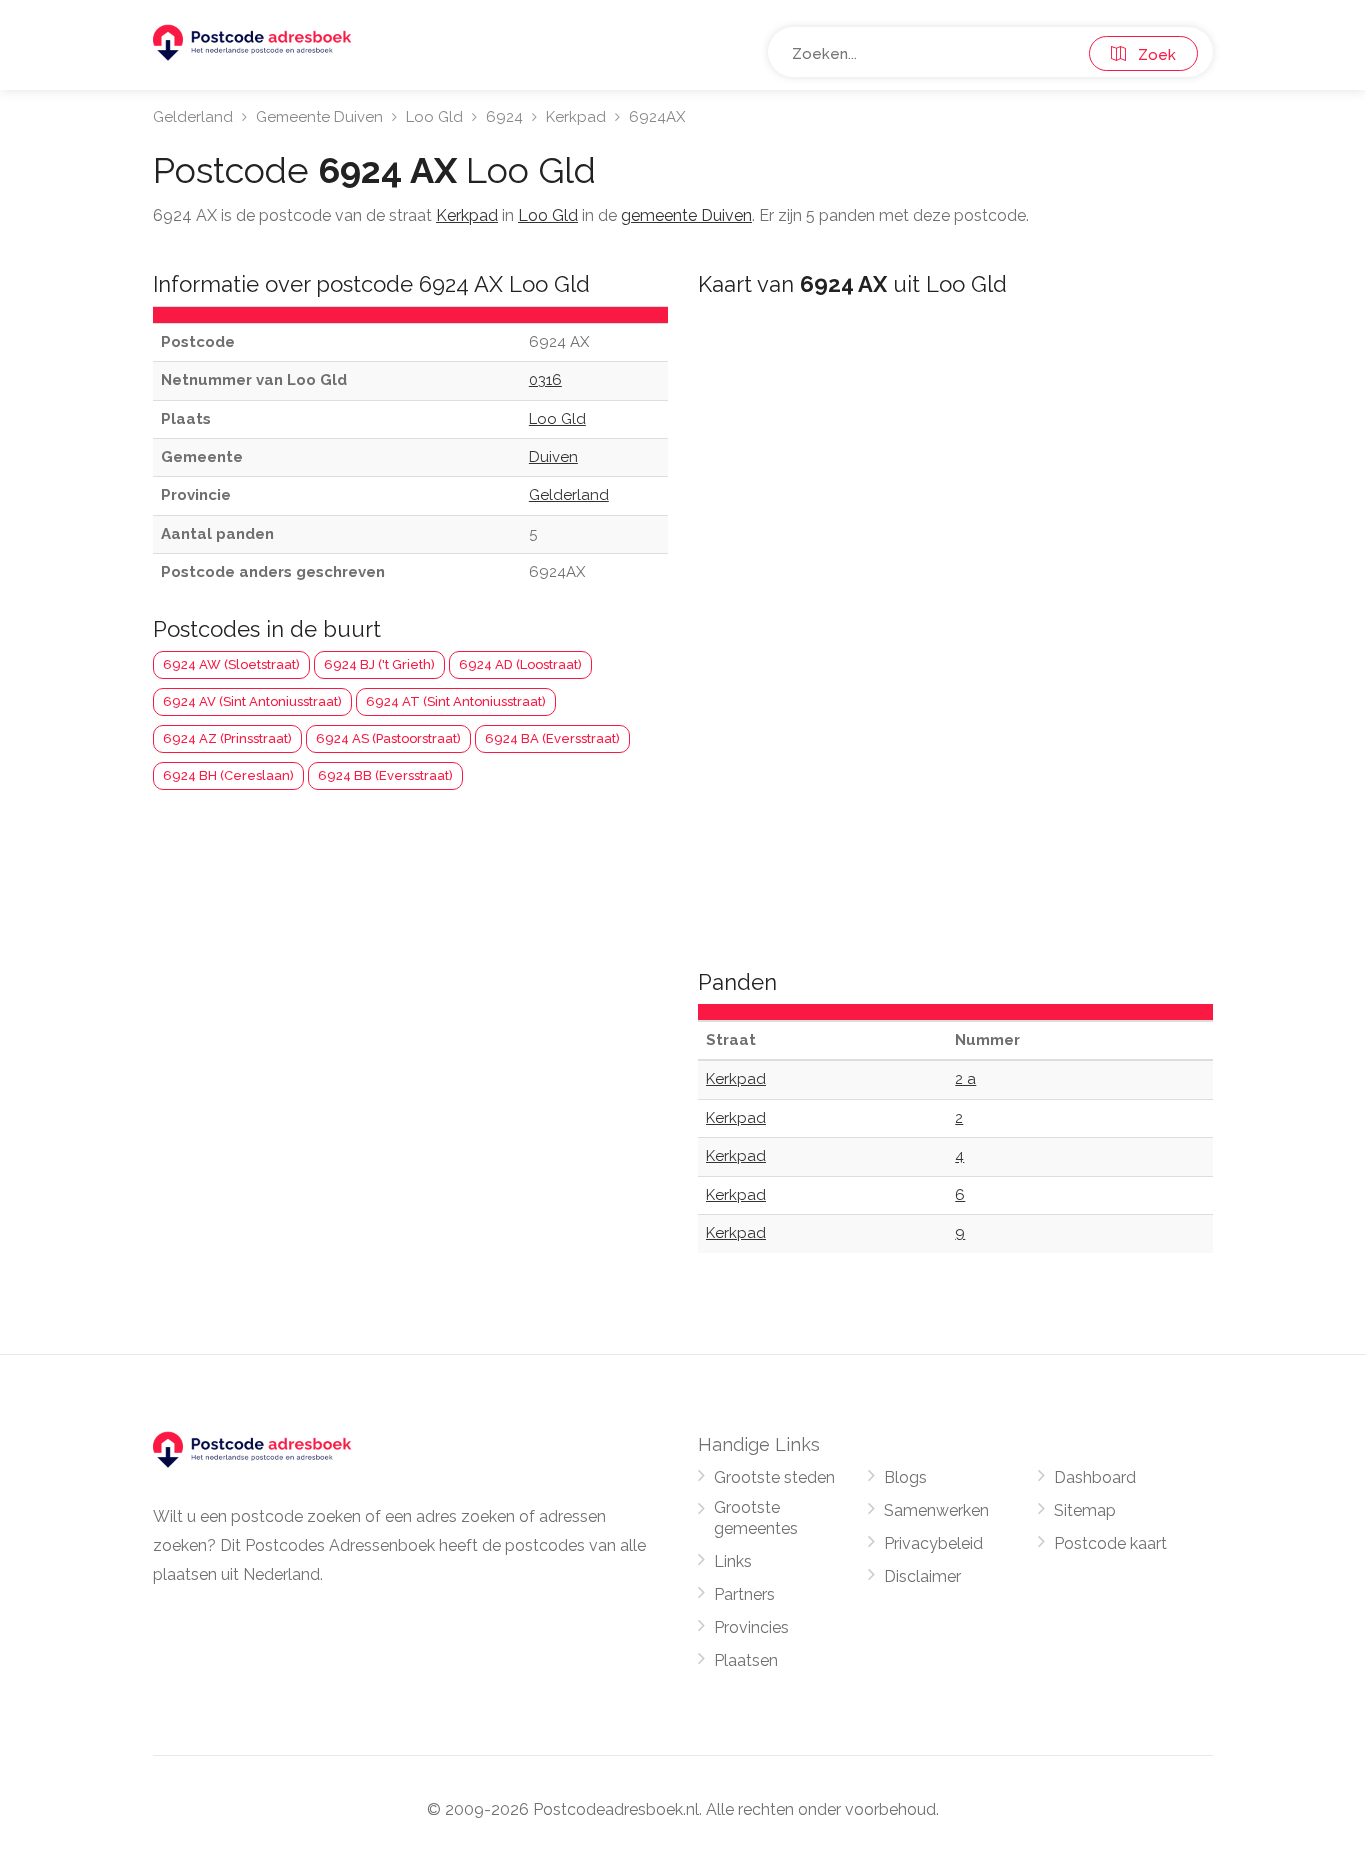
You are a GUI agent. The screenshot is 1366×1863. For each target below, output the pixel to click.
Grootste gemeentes (756, 1518)
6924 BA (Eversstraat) (552, 738)
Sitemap (1085, 1510)
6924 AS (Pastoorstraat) (388, 738)
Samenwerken (936, 1510)
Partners (744, 1594)
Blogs (905, 1477)
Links (733, 1561)
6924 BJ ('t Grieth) (379, 664)
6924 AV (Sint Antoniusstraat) (252, 701)
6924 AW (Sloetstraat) (231, 664)
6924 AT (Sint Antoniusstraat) (456, 701)
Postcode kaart (1110, 1543)
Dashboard (1095, 1477)
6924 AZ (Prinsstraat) (227, 738)
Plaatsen (746, 1660)
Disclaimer (922, 1576)
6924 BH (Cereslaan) (228, 775)
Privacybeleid (933, 1543)
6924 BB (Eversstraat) (385, 775)
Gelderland (193, 117)
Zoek (1151, 55)
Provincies (751, 1627)
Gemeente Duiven (319, 117)
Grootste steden (774, 1477)
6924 (504, 117)
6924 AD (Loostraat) (520, 664)
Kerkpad (576, 117)
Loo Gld (434, 117)
